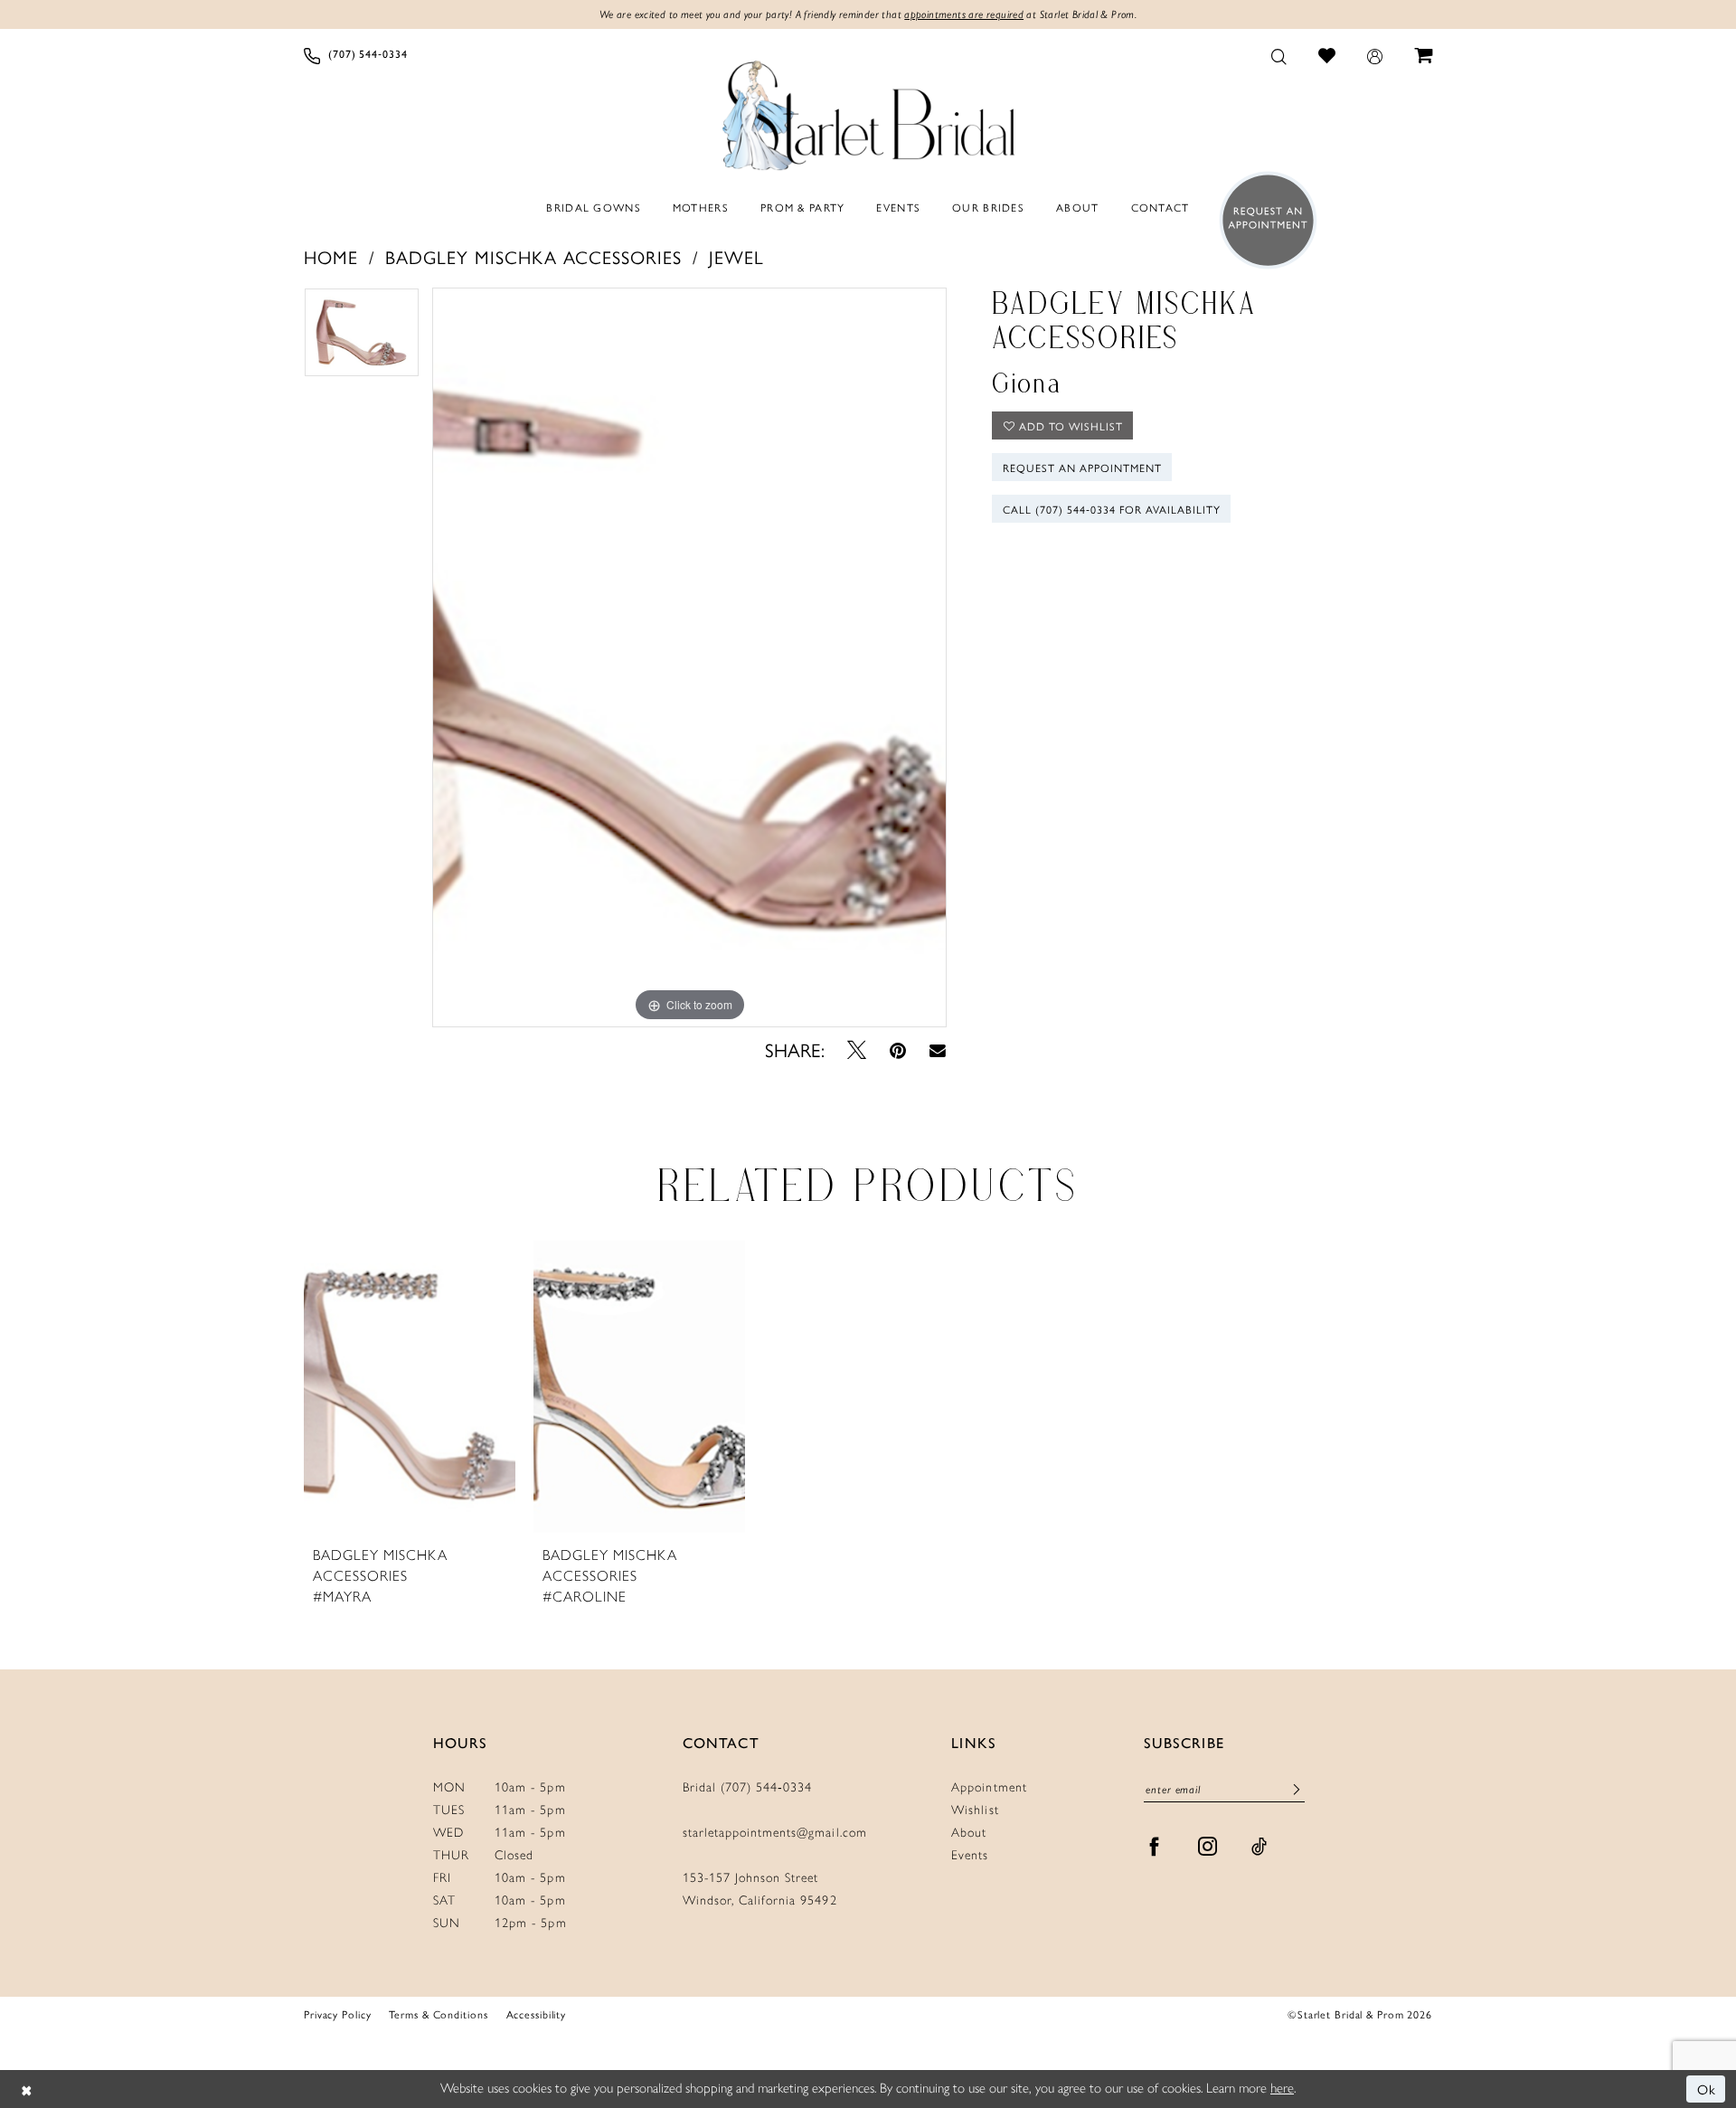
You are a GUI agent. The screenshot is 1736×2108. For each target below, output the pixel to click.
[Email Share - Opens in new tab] (938, 1049)
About (969, 1833)
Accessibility (537, 2014)
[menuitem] (356, 55)
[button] (1375, 55)
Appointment (989, 1787)
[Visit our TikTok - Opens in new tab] (1260, 1847)
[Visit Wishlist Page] (1327, 55)
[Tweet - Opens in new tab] (857, 1050)
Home (331, 256)
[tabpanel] (362, 339)
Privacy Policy (337, 2014)
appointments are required (964, 14)
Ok (1707, 2089)
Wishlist (975, 1810)
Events (970, 1855)
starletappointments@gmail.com (775, 1833)
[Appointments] (1263, 220)
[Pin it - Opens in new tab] (898, 1050)
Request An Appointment (1082, 468)
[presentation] (410, 1386)
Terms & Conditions (438, 2014)
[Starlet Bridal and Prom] (868, 111)
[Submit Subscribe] (1297, 1790)
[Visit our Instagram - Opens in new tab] (1208, 1847)
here (1282, 2088)
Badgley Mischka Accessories (533, 256)
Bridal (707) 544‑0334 (748, 1787)
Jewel (736, 256)
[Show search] (1279, 55)
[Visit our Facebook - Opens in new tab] (1155, 1847)
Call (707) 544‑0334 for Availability (1112, 509)
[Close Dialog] (27, 2089)
